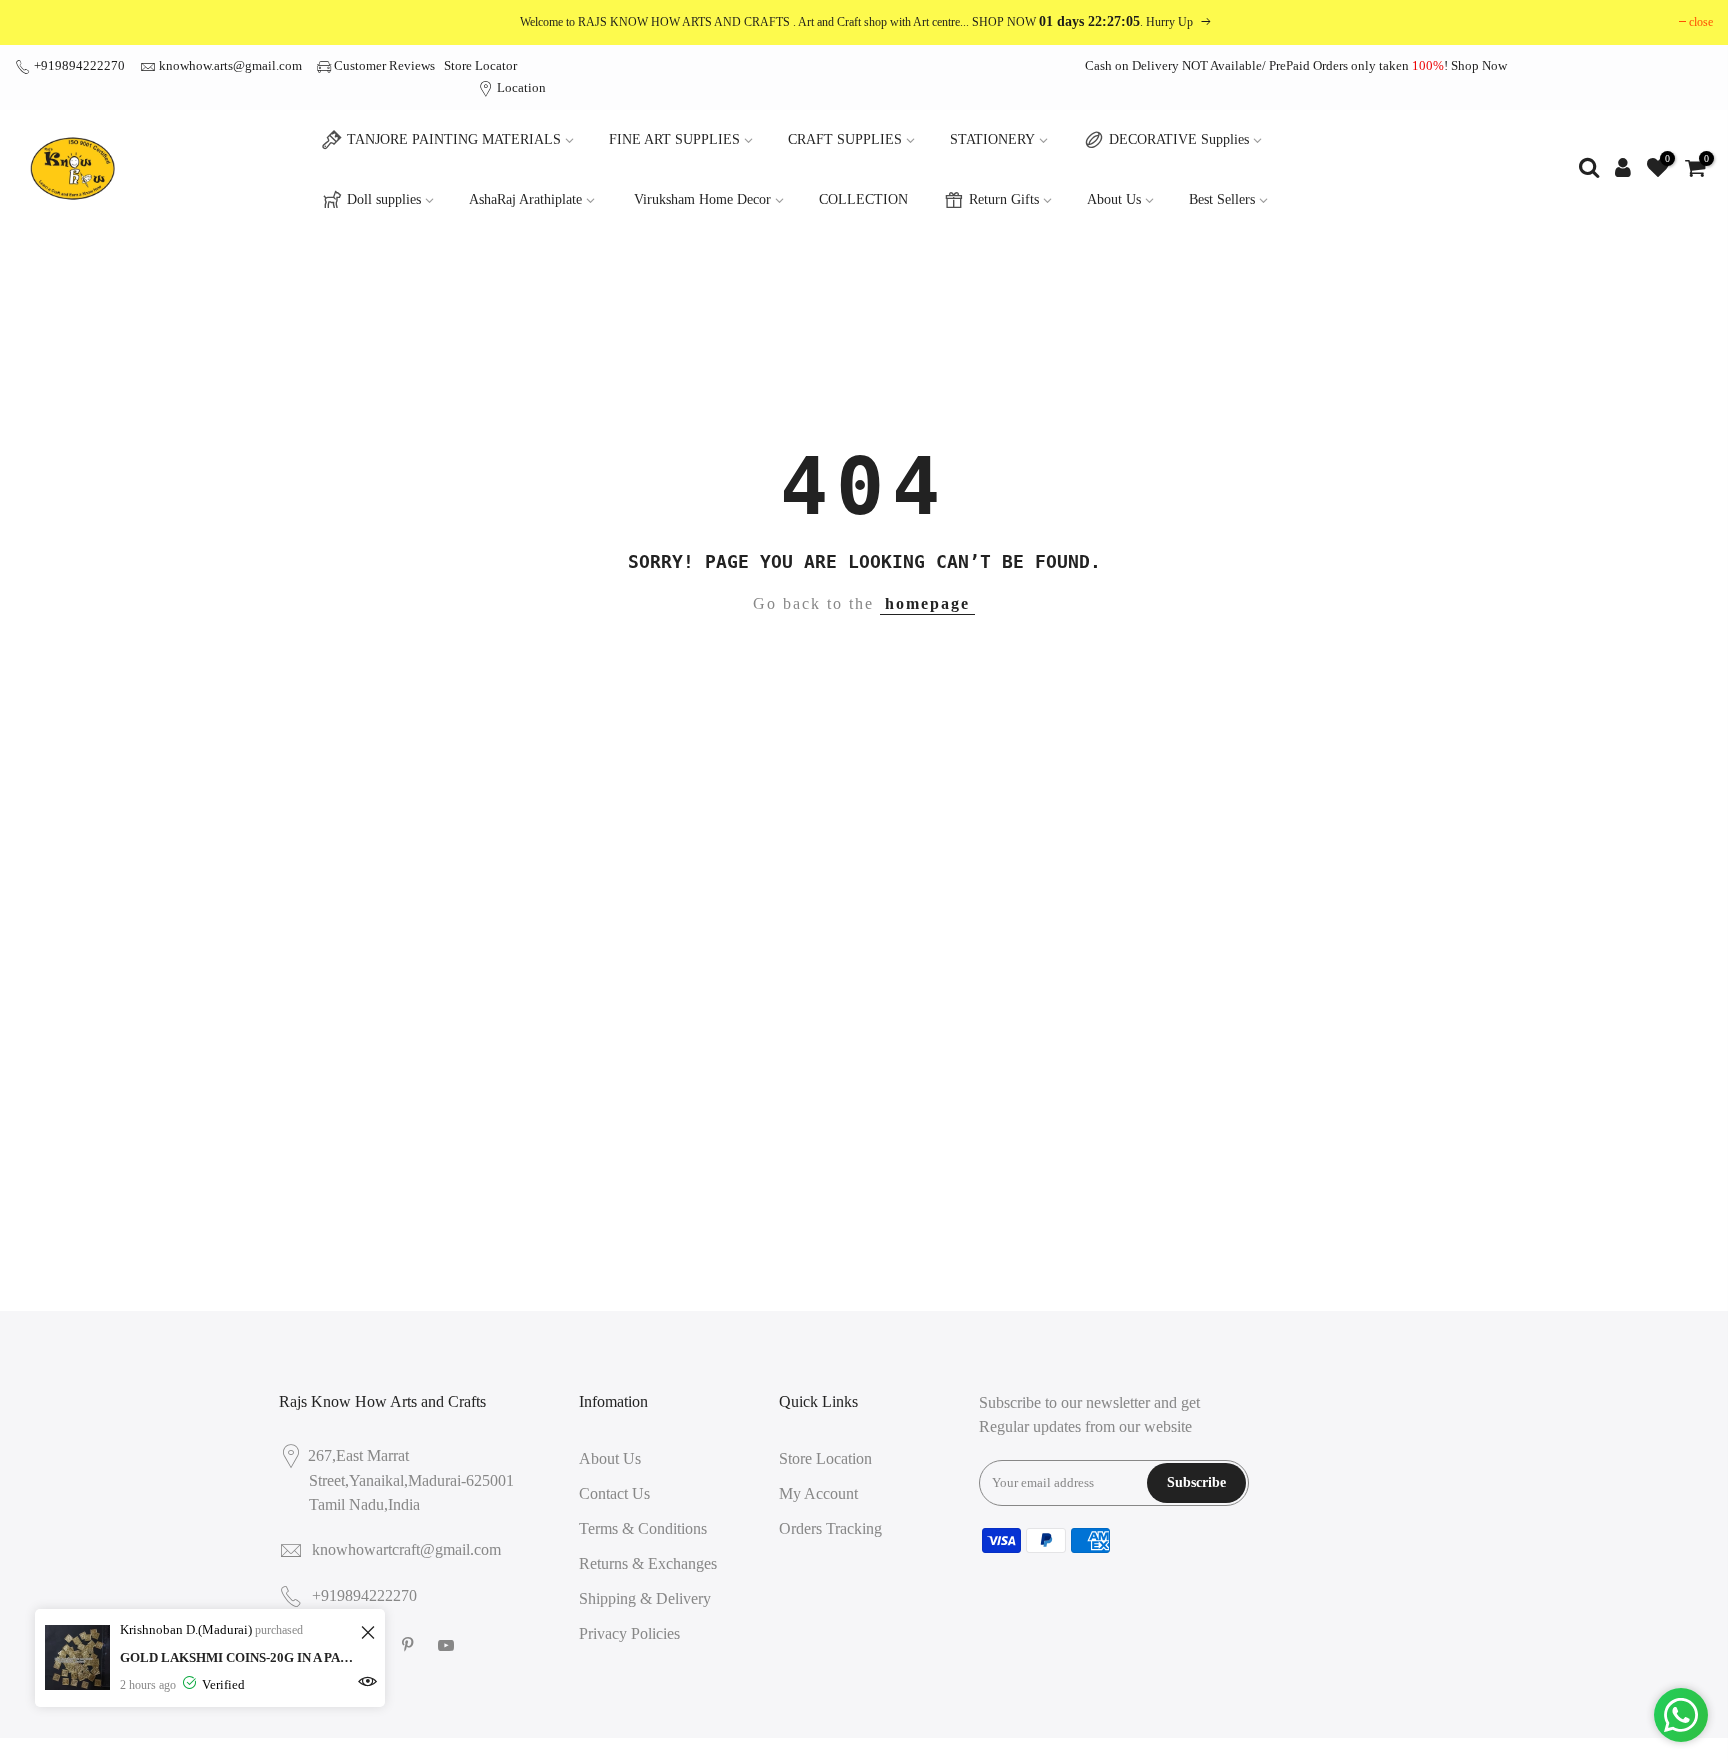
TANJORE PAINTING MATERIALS (454, 139)
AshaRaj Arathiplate (525, 199)
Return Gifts (1004, 199)
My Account (818, 1493)
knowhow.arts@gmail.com (230, 65)
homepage (927, 603)
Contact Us (614, 1493)
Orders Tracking (830, 1528)
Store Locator (480, 65)
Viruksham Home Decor (702, 199)
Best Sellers (1222, 199)
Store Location (825, 1458)
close (1701, 22)
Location (520, 87)
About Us (1114, 199)
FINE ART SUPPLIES (674, 139)
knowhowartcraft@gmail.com (406, 1549)
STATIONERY (992, 139)
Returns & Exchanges (648, 1563)
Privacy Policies (629, 1633)
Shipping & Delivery (645, 1598)
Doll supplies (384, 199)
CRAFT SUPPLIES (845, 139)
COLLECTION (863, 199)
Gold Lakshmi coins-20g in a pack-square (237, 1657)
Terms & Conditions (643, 1528)
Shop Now (1479, 65)
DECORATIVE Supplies (1179, 139)
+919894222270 (78, 65)
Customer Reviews (384, 65)
